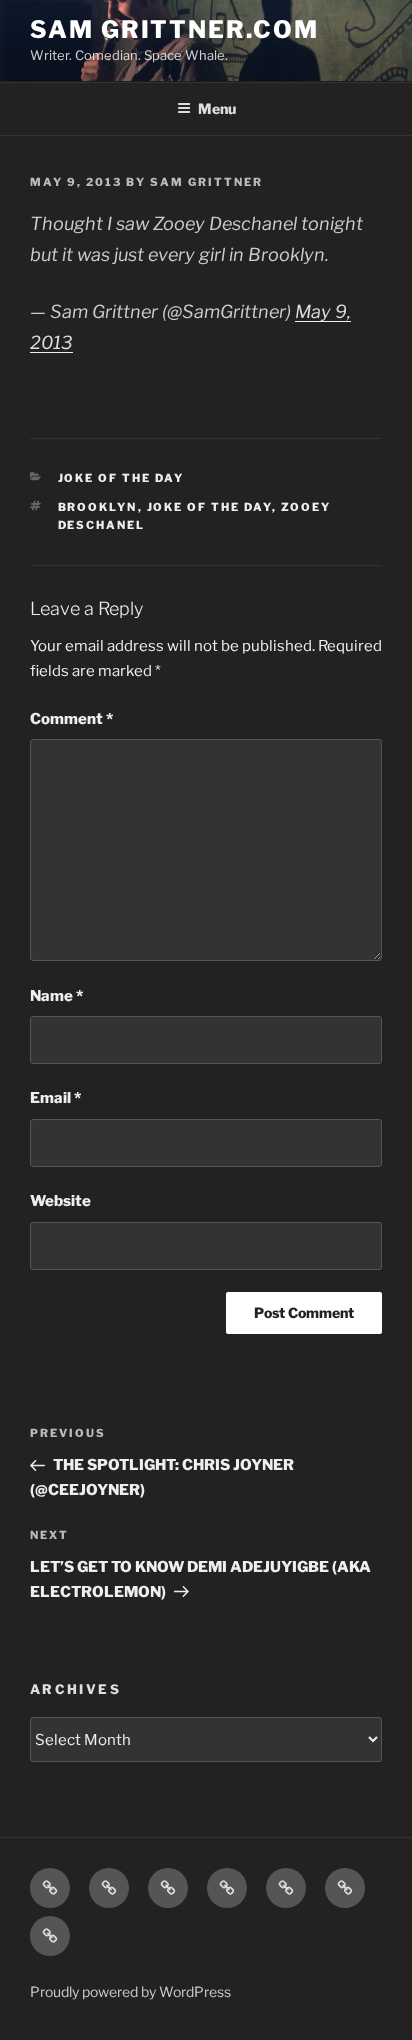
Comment (71, 719)
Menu (217, 108)
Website (60, 1201)
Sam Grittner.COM (174, 29)
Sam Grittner (206, 182)
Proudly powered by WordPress (130, 1991)
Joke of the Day (121, 478)
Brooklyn (98, 507)
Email (55, 1098)
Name (56, 996)
